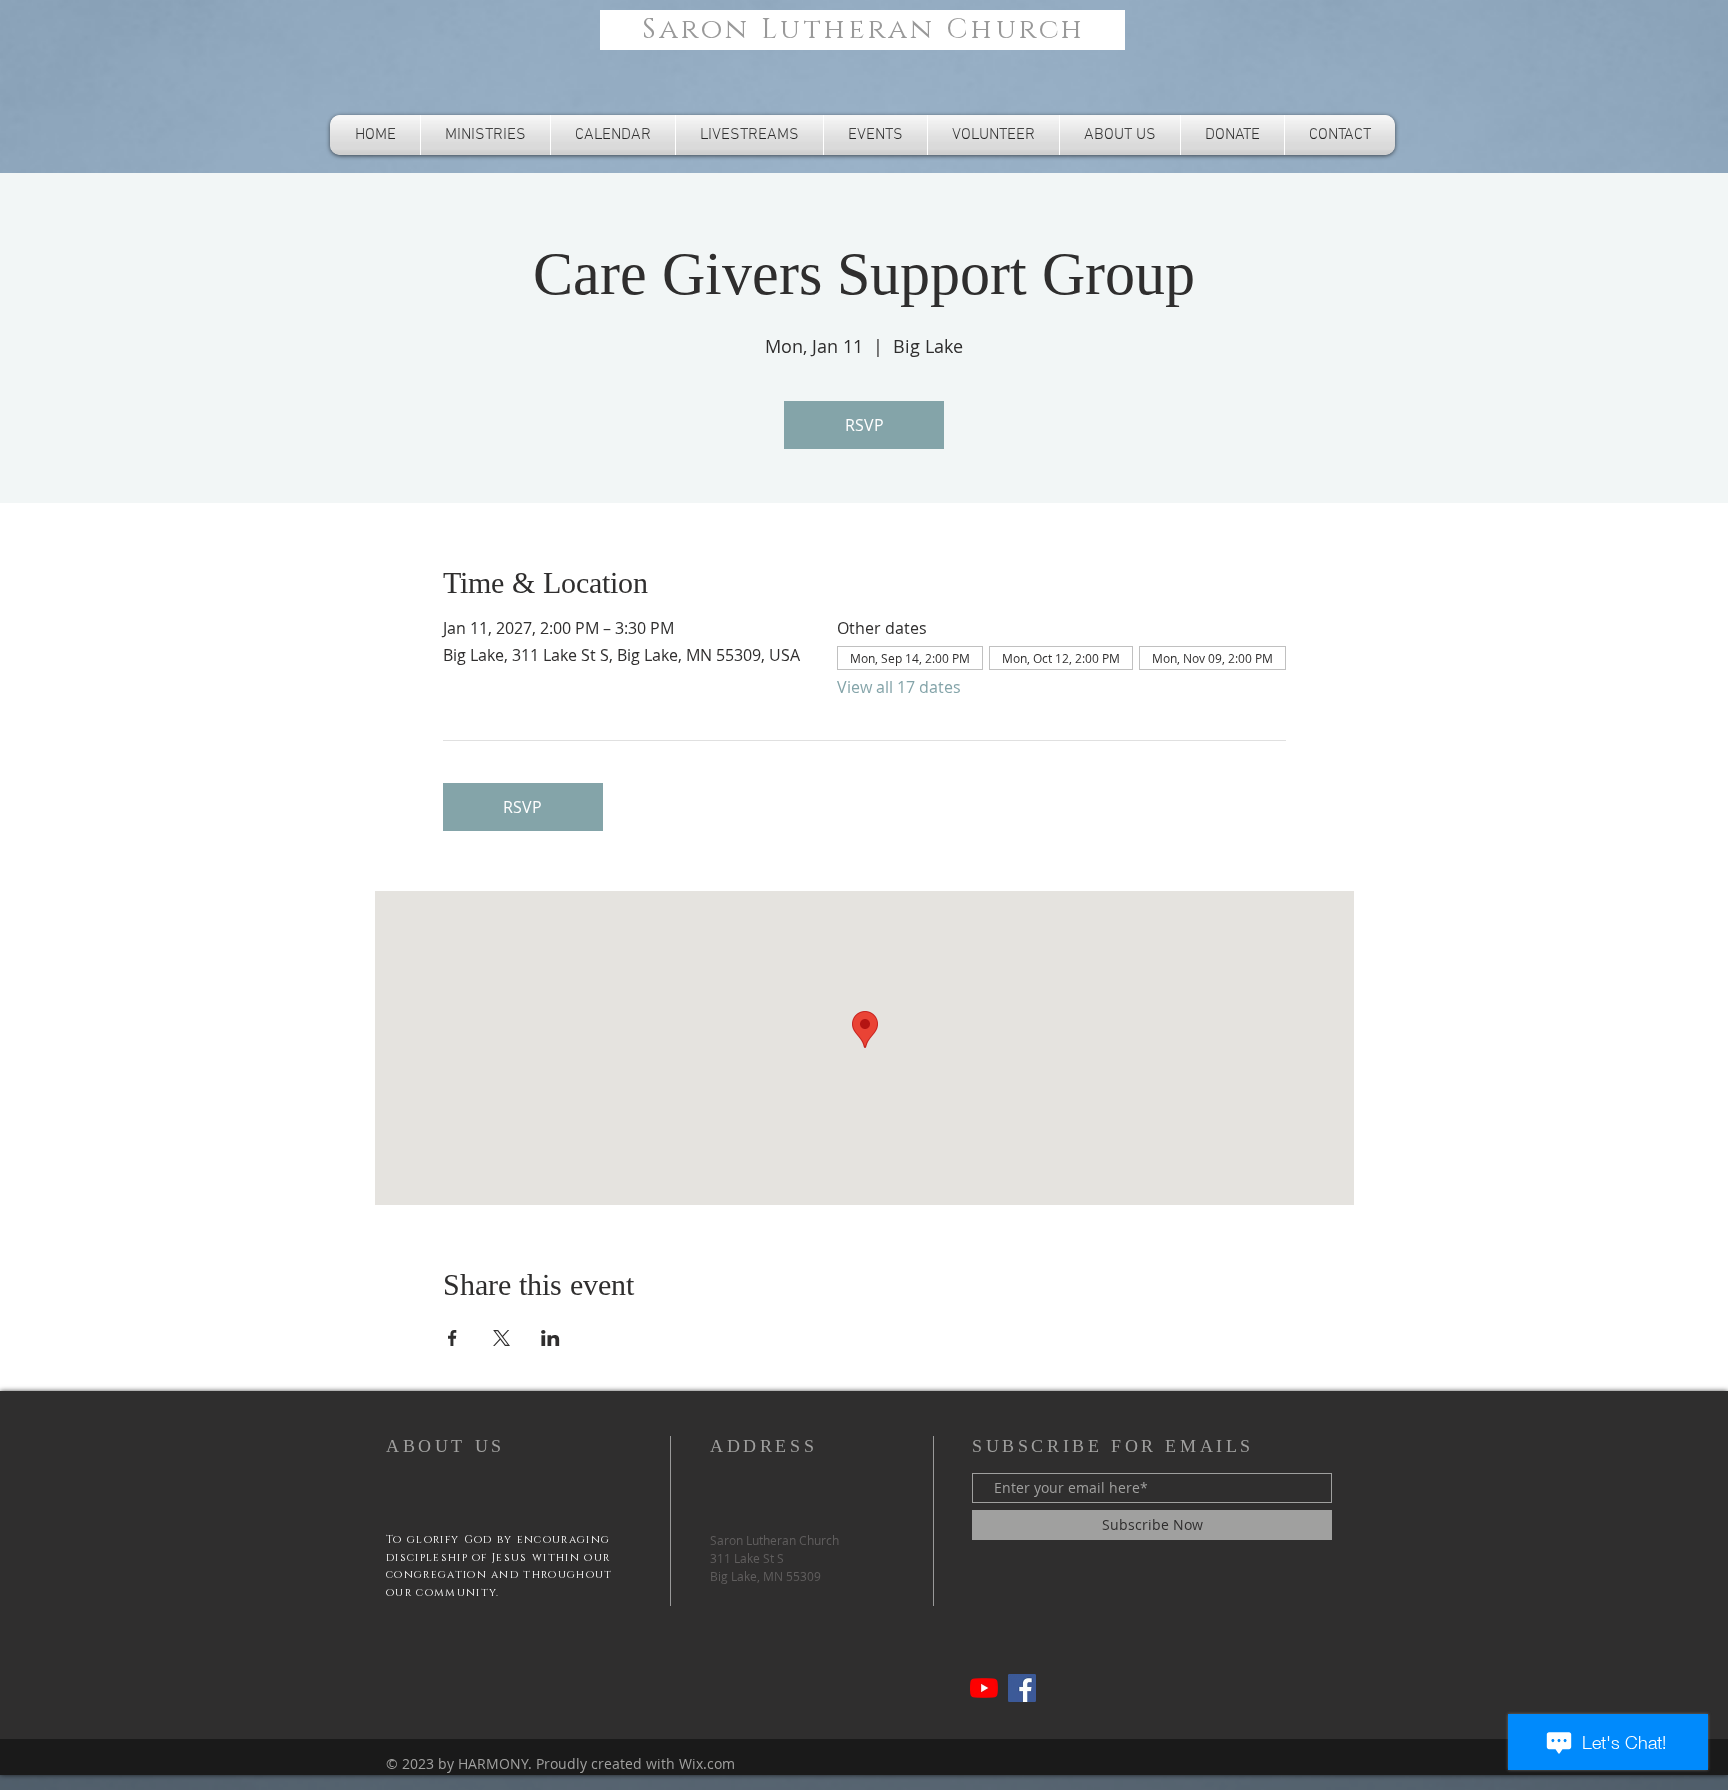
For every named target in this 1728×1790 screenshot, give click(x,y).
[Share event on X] (501, 1338)
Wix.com (707, 1763)
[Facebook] (1022, 1688)
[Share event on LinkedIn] (550, 1338)
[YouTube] (984, 1688)
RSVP (864, 425)
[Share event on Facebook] (452, 1338)
